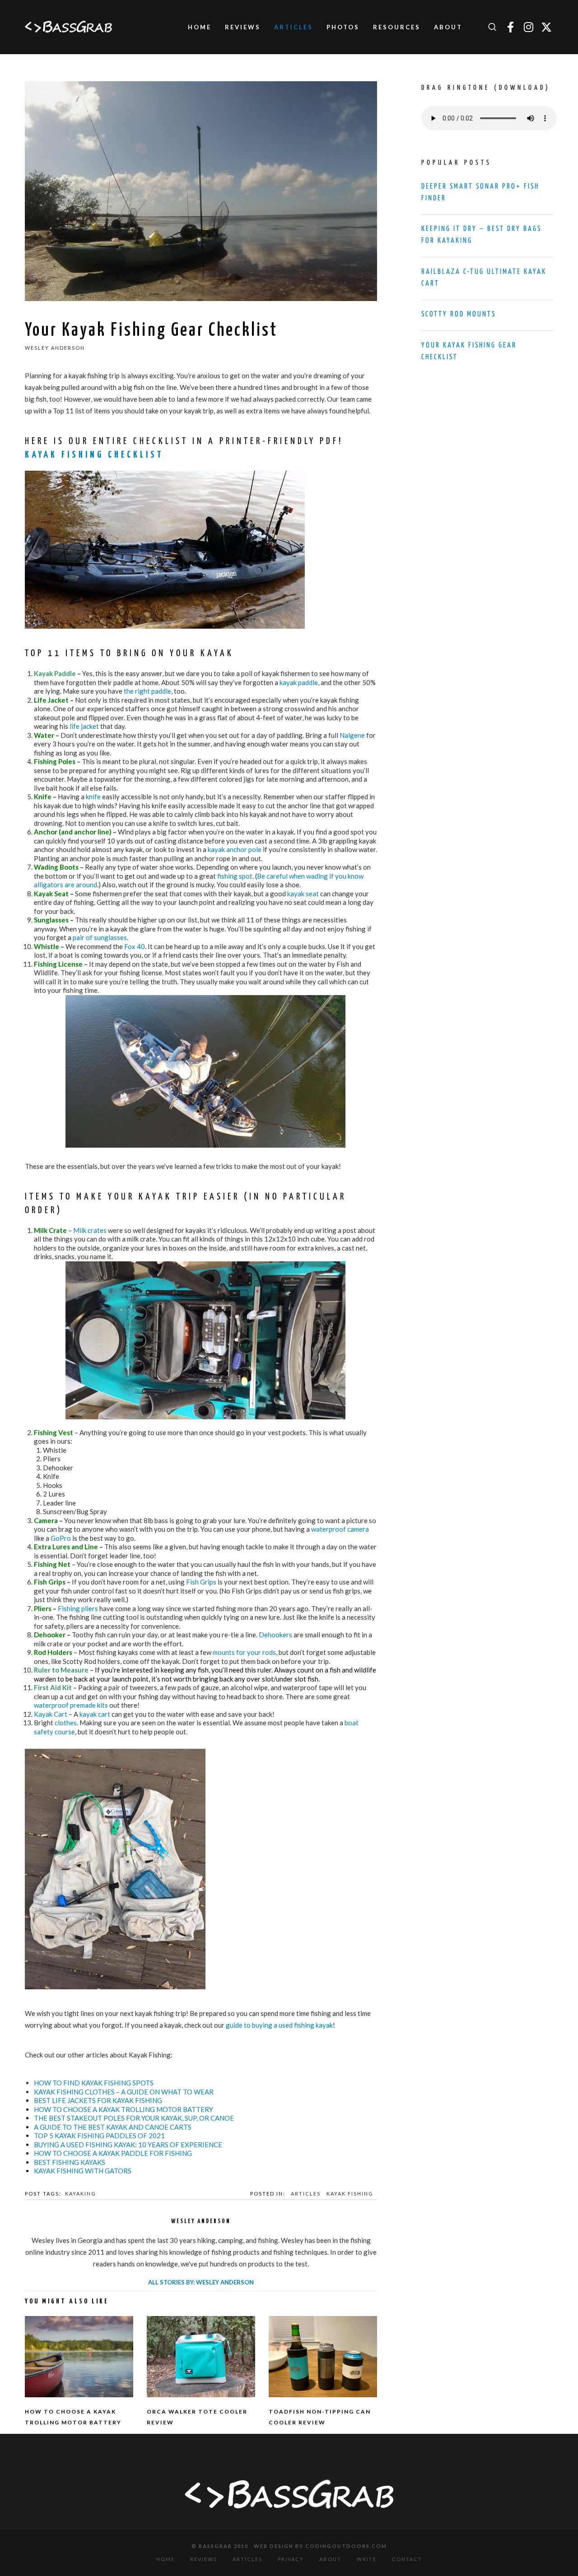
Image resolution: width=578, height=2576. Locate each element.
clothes (66, 1723)
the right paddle (147, 691)
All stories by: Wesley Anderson (201, 2282)
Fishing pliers (78, 1608)
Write (367, 2559)
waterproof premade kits (71, 1705)
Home (165, 2559)
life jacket (84, 726)
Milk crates (90, 1230)
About (330, 2559)
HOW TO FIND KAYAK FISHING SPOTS (94, 2083)
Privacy (291, 2559)
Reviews (204, 2559)
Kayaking (81, 2194)
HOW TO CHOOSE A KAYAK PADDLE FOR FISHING (113, 2153)
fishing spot (235, 876)
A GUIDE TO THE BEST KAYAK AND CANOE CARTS (113, 2127)
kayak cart (95, 1714)
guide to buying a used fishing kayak (279, 2025)
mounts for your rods (244, 1652)
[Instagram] (528, 27)
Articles (306, 2194)
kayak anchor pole (235, 849)
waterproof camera (340, 1529)
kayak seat (303, 894)
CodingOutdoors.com (346, 2546)
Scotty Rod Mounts (459, 314)
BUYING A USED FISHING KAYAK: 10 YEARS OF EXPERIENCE (128, 2145)
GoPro (61, 1538)
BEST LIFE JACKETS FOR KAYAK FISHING (98, 2100)
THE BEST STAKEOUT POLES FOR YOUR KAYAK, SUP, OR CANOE (134, 2118)
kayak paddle (299, 682)
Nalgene (352, 735)
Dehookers (275, 1635)
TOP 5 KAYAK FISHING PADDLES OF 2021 (99, 2136)
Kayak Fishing (350, 2194)
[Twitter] (546, 27)
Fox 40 (135, 946)
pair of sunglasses (100, 937)
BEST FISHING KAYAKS (70, 2162)
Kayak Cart (51, 1714)
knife (93, 797)
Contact (407, 2559)
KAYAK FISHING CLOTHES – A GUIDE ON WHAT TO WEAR (124, 2092)
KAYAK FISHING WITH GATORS (83, 2171)
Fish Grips (201, 1582)
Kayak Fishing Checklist (94, 455)
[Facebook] (510, 27)
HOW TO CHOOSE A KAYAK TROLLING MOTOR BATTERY (124, 2109)
